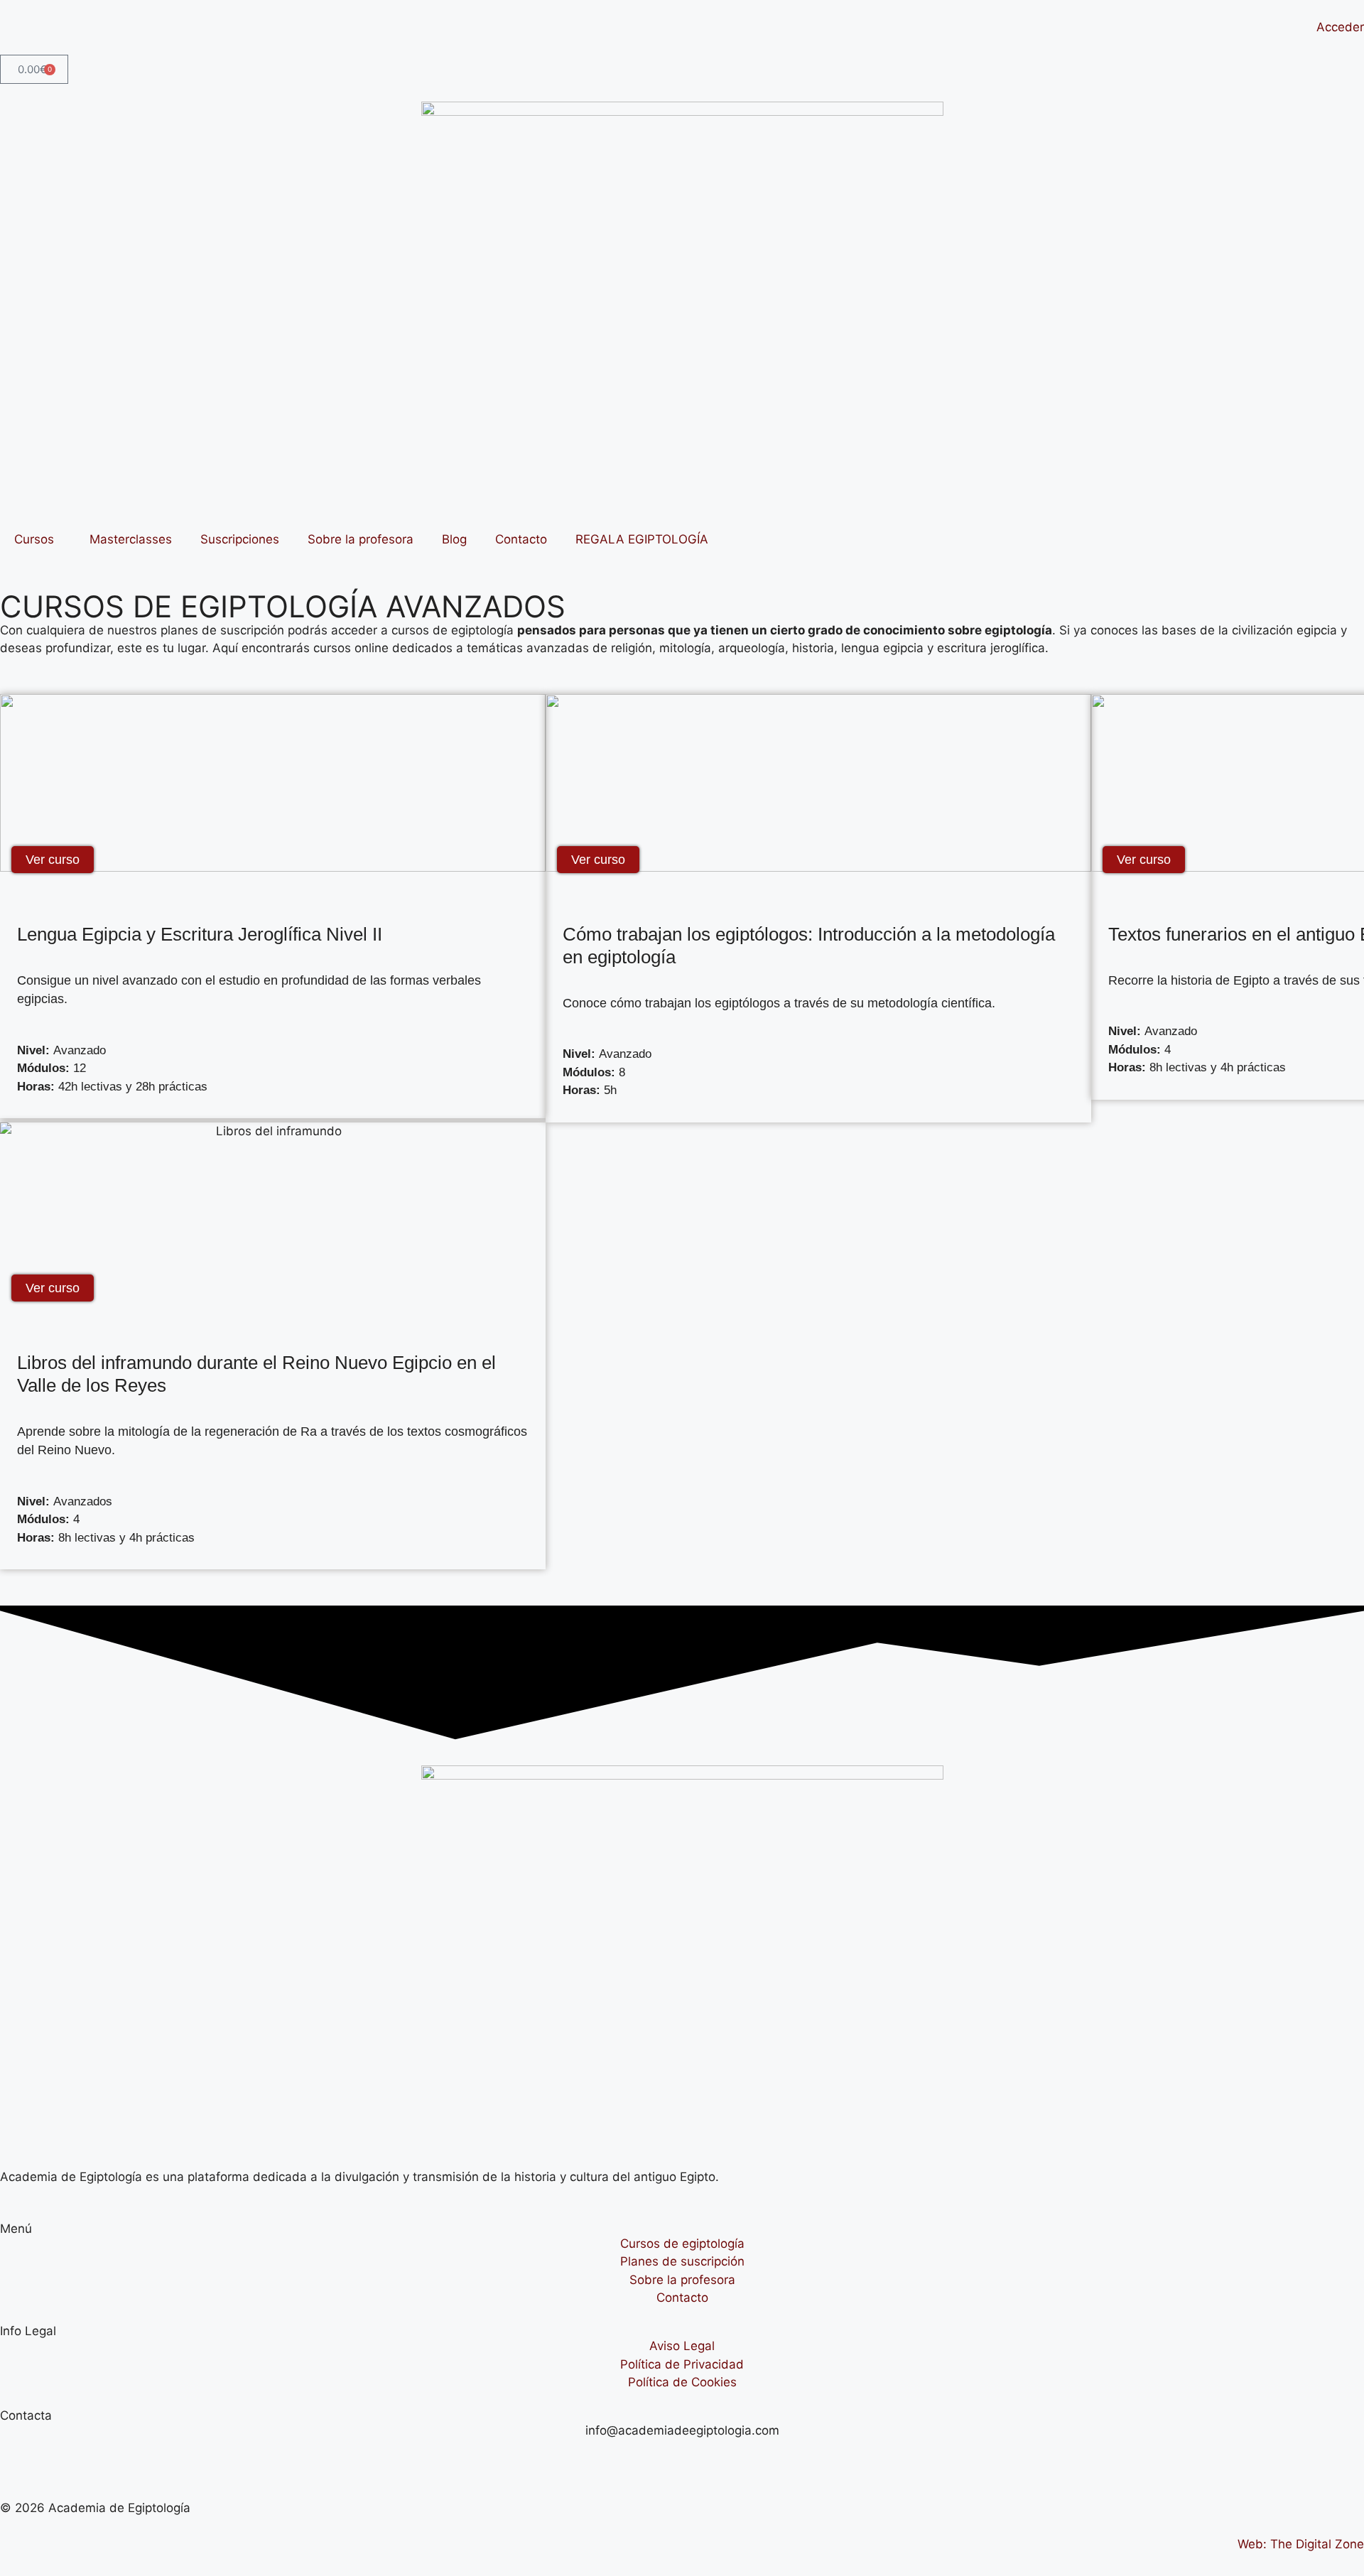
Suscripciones (240, 539)
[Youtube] (18, 2458)
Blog (454, 539)
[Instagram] (57, 2458)
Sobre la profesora (361, 539)
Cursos (34, 539)
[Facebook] (96, 2458)
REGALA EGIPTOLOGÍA (642, 539)
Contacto (521, 539)
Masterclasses (131, 539)
